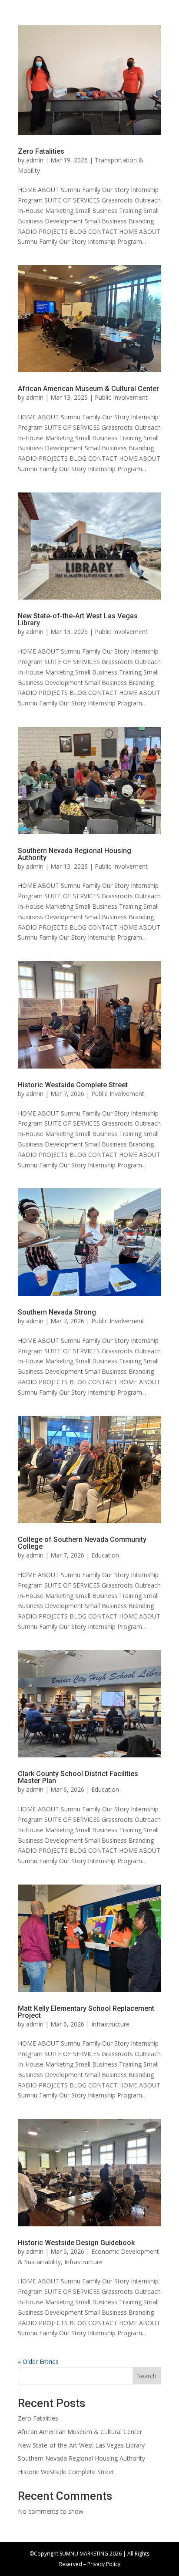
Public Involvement (121, 397)
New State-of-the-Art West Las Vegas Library (78, 619)
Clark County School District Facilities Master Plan (78, 1777)
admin (35, 160)
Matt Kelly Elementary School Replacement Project (86, 2012)
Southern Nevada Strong (57, 1312)
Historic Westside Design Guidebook (76, 2243)
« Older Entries (38, 2362)
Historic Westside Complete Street (73, 1085)
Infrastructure (110, 2024)
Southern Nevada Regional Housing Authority (75, 854)
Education (105, 1555)
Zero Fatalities (41, 151)
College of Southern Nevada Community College (82, 1543)
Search (147, 2376)
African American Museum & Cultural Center (88, 389)
